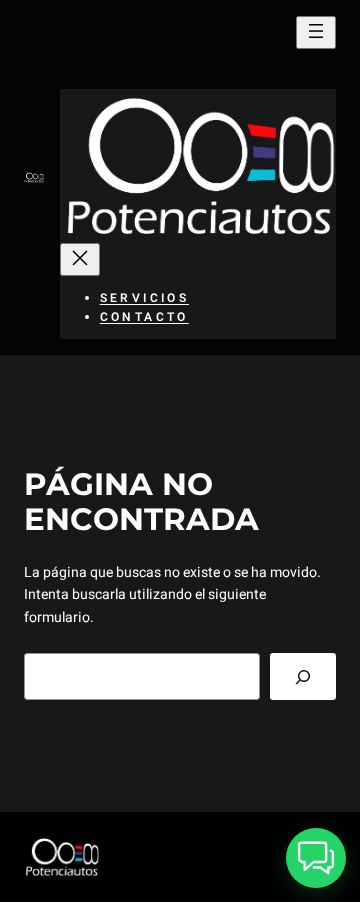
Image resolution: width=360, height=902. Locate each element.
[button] (316, 858)
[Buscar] (303, 676)
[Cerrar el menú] (80, 259)
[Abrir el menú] (316, 32)
